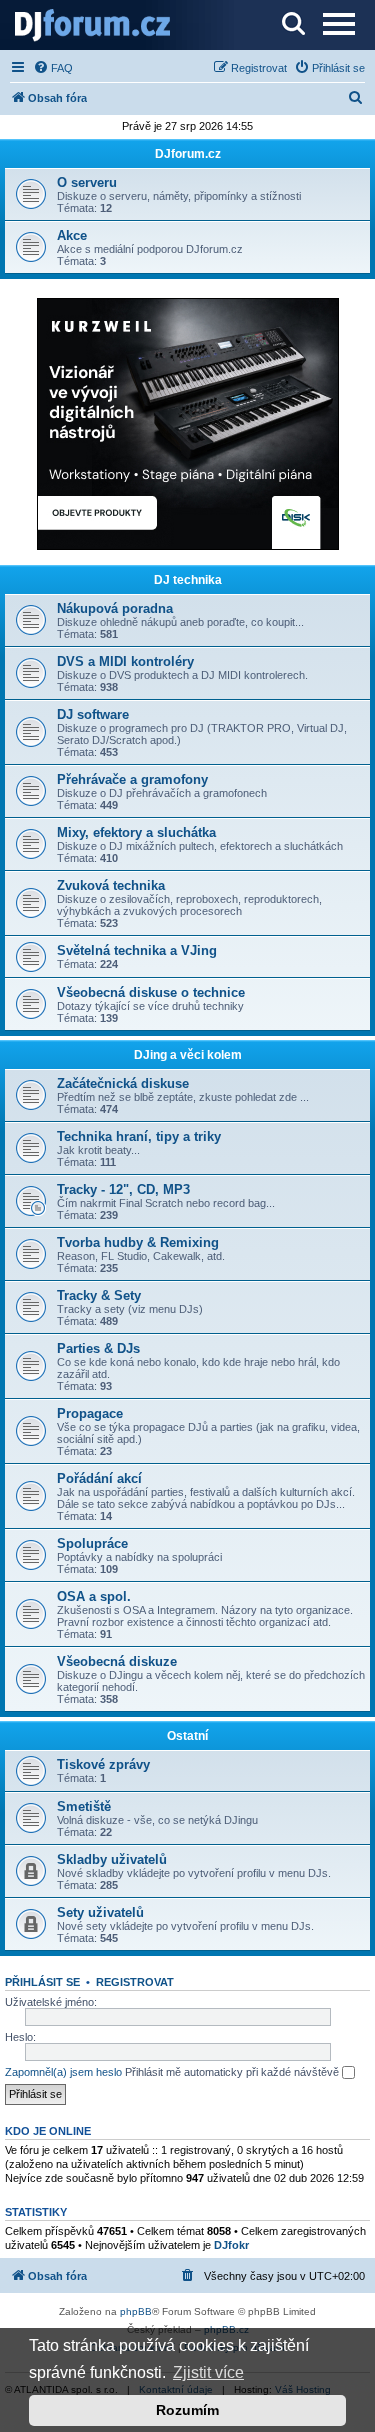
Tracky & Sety (99, 1295)
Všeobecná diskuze (117, 1661)
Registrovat (135, 1982)
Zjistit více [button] (208, 2372)
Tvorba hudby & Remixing (138, 1242)
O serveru (87, 182)
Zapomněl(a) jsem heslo (63, 2072)
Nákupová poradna (115, 608)
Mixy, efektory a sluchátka (136, 832)
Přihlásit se (42, 1982)
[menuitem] (53, 68)
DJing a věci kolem (188, 1055)
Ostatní (187, 1736)
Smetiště (84, 1806)
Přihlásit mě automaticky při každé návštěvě (233, 2072)
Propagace (90, 1413)
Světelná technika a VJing (137, 950)
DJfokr (231, 2245)
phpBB (136, 2311)
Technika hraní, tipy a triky (139, 1136)
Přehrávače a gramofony (132, 779)
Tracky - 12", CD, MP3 (123, 1189)
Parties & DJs (98, 1348)
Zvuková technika (111, 885)
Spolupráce (92, 1543)
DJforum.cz (188, 154)
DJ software (93, 714)
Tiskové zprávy (103, 1764)
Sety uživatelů (100, 1912)
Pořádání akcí (99, 1478)
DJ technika (188, 580)
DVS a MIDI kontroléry (125, 661)
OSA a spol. (94, 1596)
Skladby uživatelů (112, 1859)
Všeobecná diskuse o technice (151, 992)
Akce (72, 235)
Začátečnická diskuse (123, 1083)
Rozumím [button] (187, 2410)
